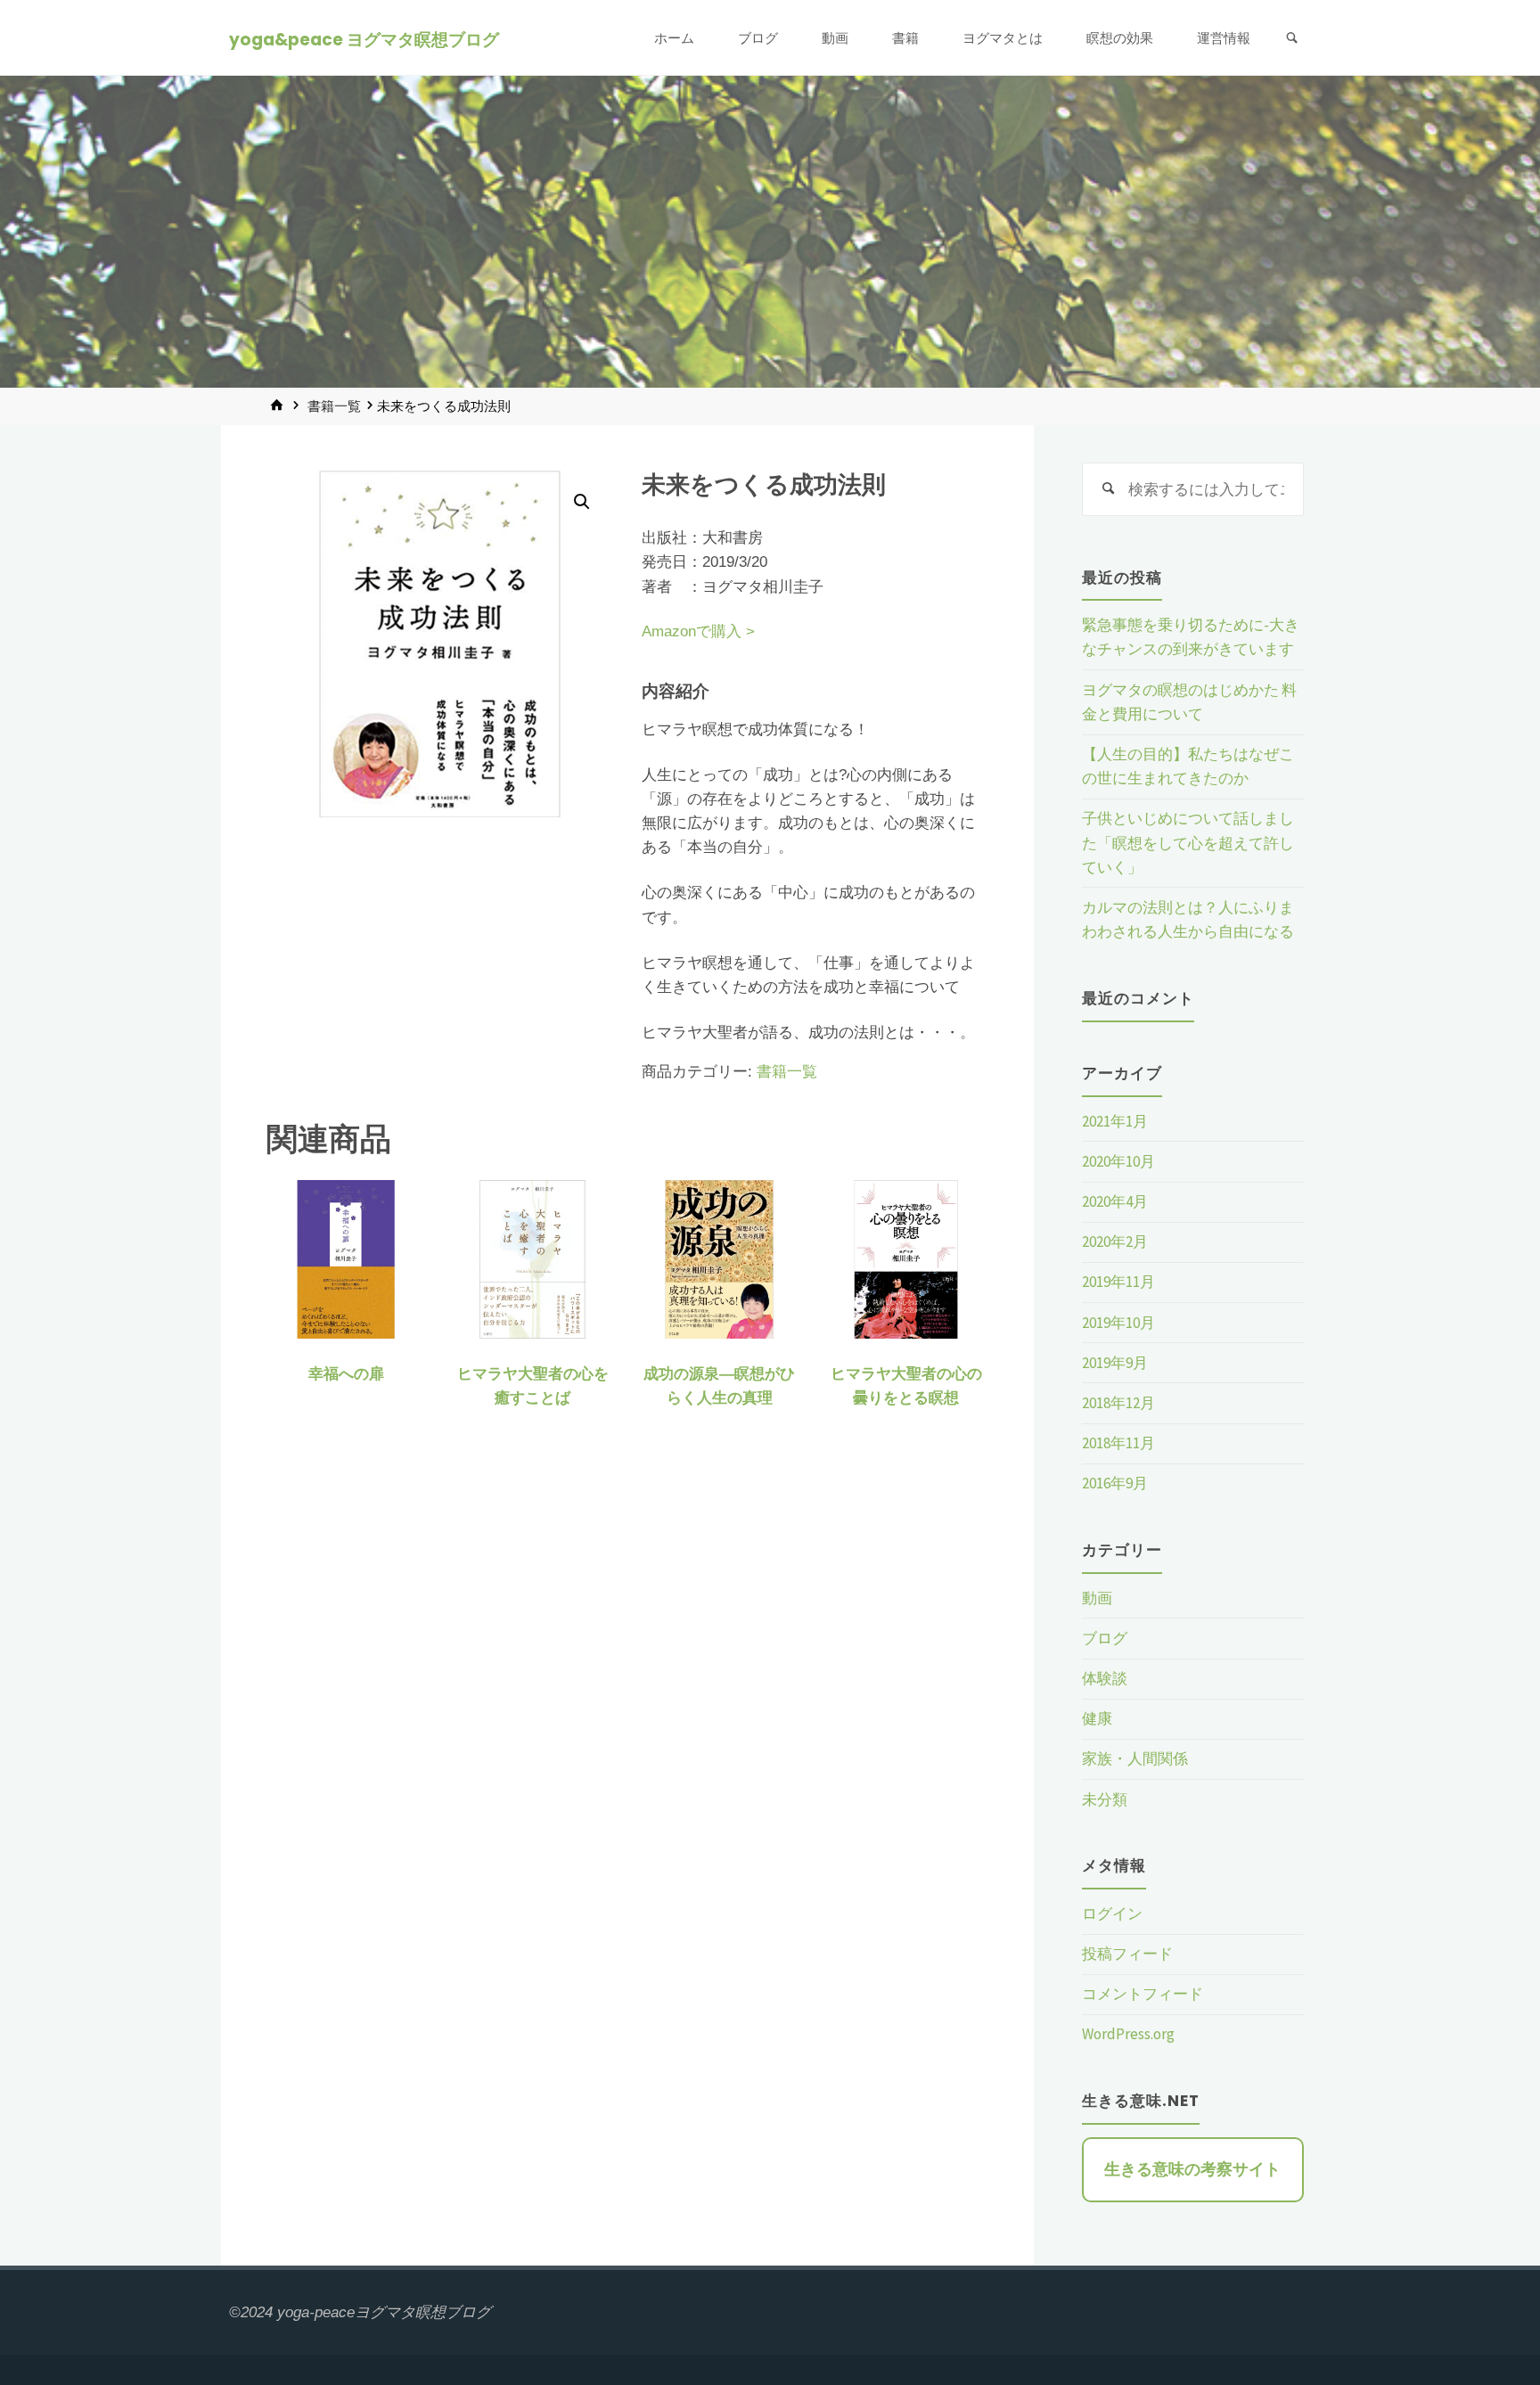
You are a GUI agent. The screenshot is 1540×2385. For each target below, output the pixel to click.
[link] (1292, 38)
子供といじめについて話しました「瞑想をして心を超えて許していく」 (1188, 842)
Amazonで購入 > (698, 631)
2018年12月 (1118, 1403)
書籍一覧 (334, 406)
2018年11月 (1118, 1443)
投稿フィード (1127, 1954)
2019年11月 (1118, 1282)
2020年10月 (1118, 1161)
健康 (1097, 1718)
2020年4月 (1115, 1201)
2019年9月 (1115, 1363)
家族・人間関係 (1135, 1758)
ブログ (1105, 1638)
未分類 (1105, 1799)
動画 (1097, 1598)
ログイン (1112, 1914)
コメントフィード (1143, 1994)
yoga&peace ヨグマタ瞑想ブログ (364, 39)
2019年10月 (1118, 1323)
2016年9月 (1115, 1483)
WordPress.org (1128, 2034)
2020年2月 (1115, 1242)
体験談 (1105, 1678)
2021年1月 (1115, 1121)
